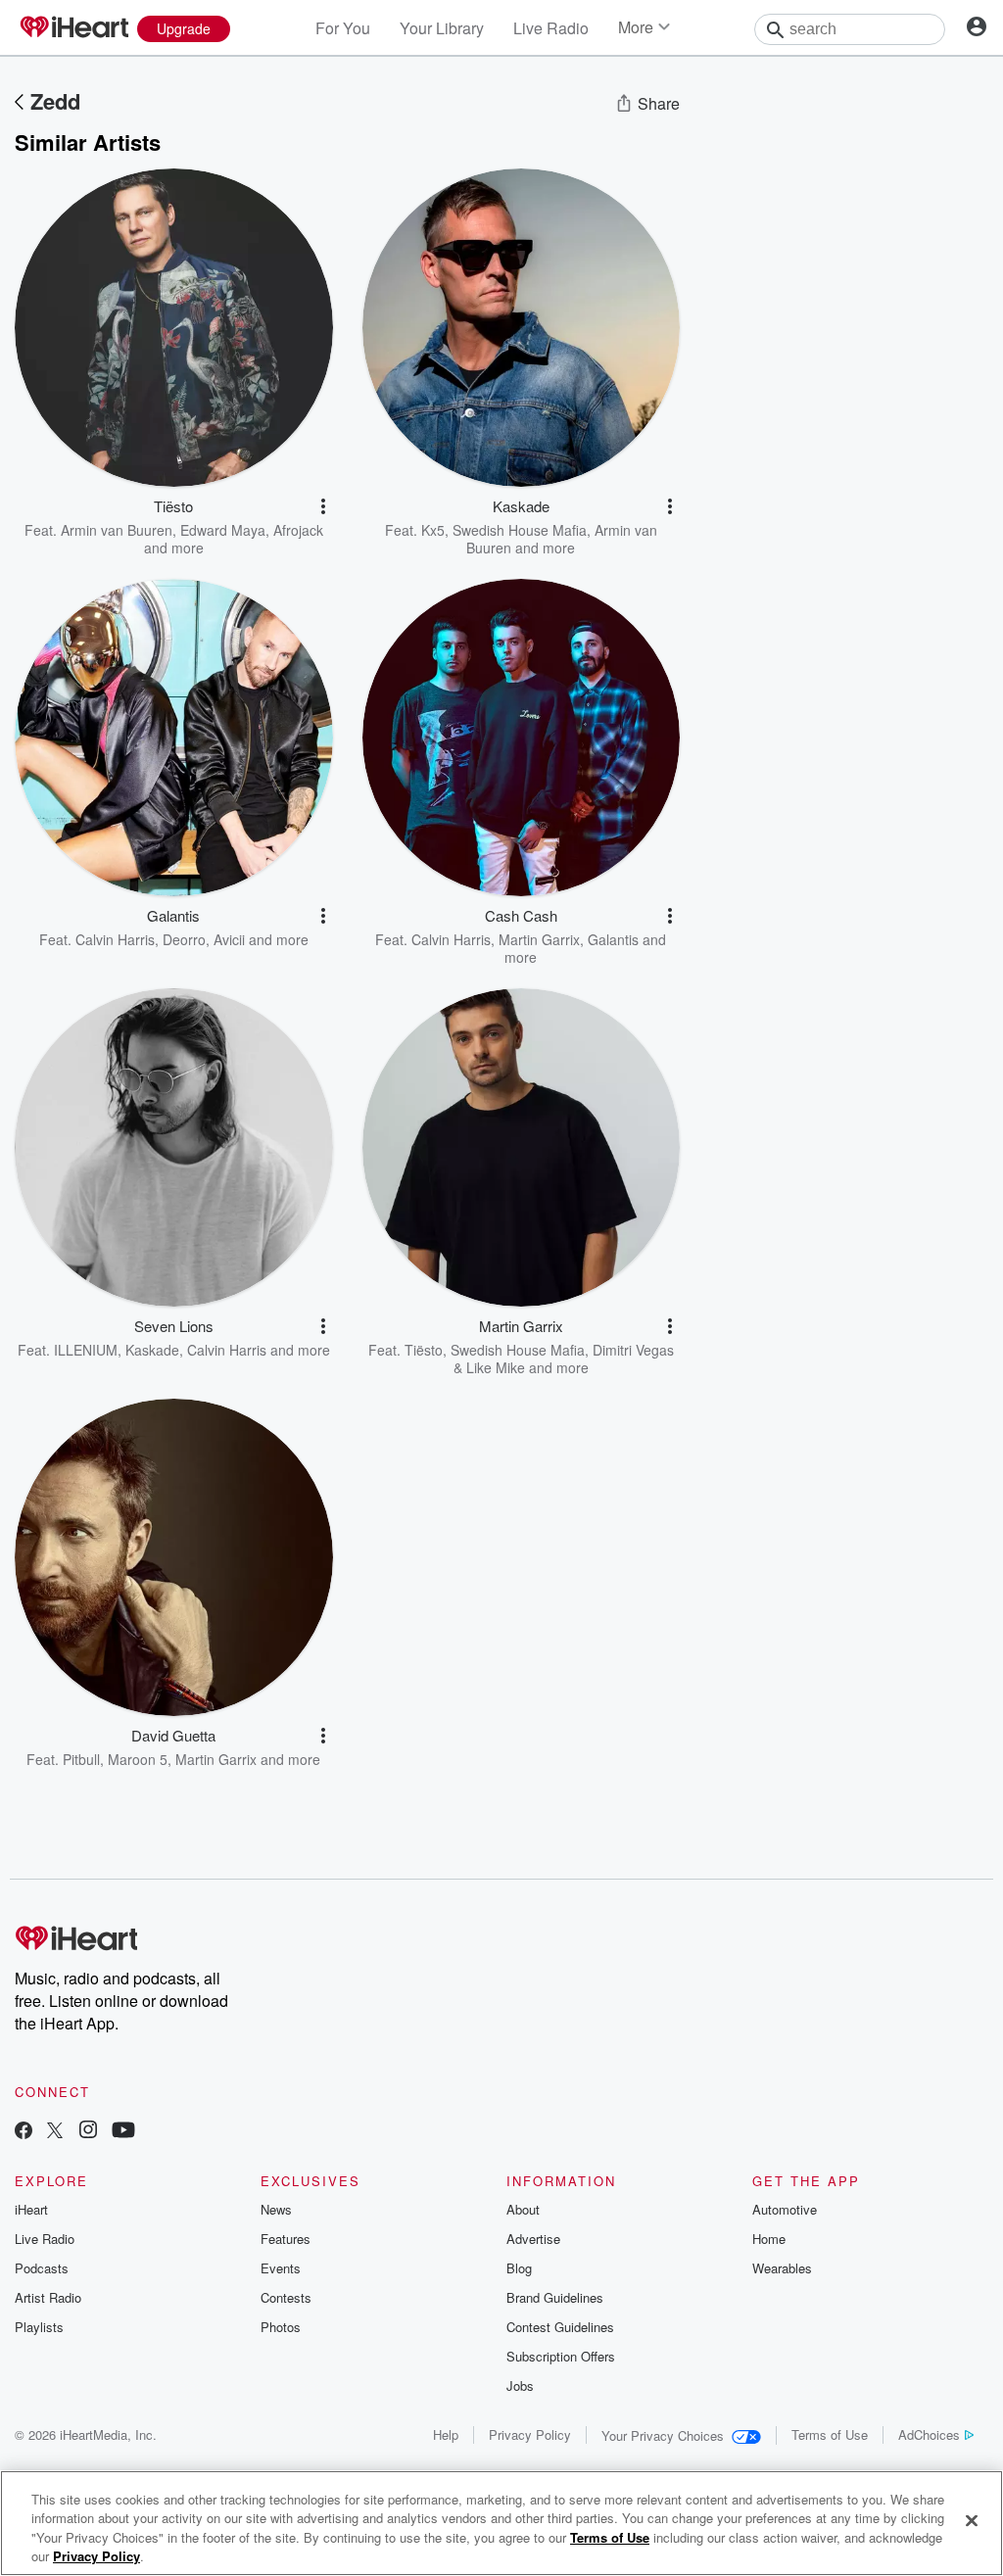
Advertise (533, 2239)
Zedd (55, 101)
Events (281, 2268)
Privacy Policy (530, 2434)
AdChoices (929, 2434)
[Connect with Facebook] (24, 2132)
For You (343, 28)
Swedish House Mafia (520, 530)
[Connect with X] (55, 2132)
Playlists (39, 2327)
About (523, 2209)
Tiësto (424, 1350)
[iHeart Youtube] (123, 2132)
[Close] (972, 2520)
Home (769, 2239)
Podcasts (42, 2268)
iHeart (31, 2209)
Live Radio (551, 28)
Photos (281, 2327)
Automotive (785, 2209)
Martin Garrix (539, 939)
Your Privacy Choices (663, 2435)
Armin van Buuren (117, 530)
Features (286, 2239)
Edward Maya (223, 530)
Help (446, 2434)
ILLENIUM (86, 1350)
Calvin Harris (115, 939)
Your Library (442, 28)
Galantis (613, 939)
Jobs (520, 2385)
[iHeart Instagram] (88, 2132)
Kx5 (433, 530)
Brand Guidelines (555, 2297)
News (276, 2209)
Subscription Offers (561, 2356)
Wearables (782, 2268)
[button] (323, 506)
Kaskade (152, 1350)
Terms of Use (830, 2434)
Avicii (229, 939)
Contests (286, 2297)
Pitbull (81, 1759)
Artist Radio (48, 2297)
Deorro (184, 939)
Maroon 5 (138, 1759)
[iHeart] (73, 28)
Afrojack (298, 530)
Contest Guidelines (560, 2327)
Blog (519, 2268)
